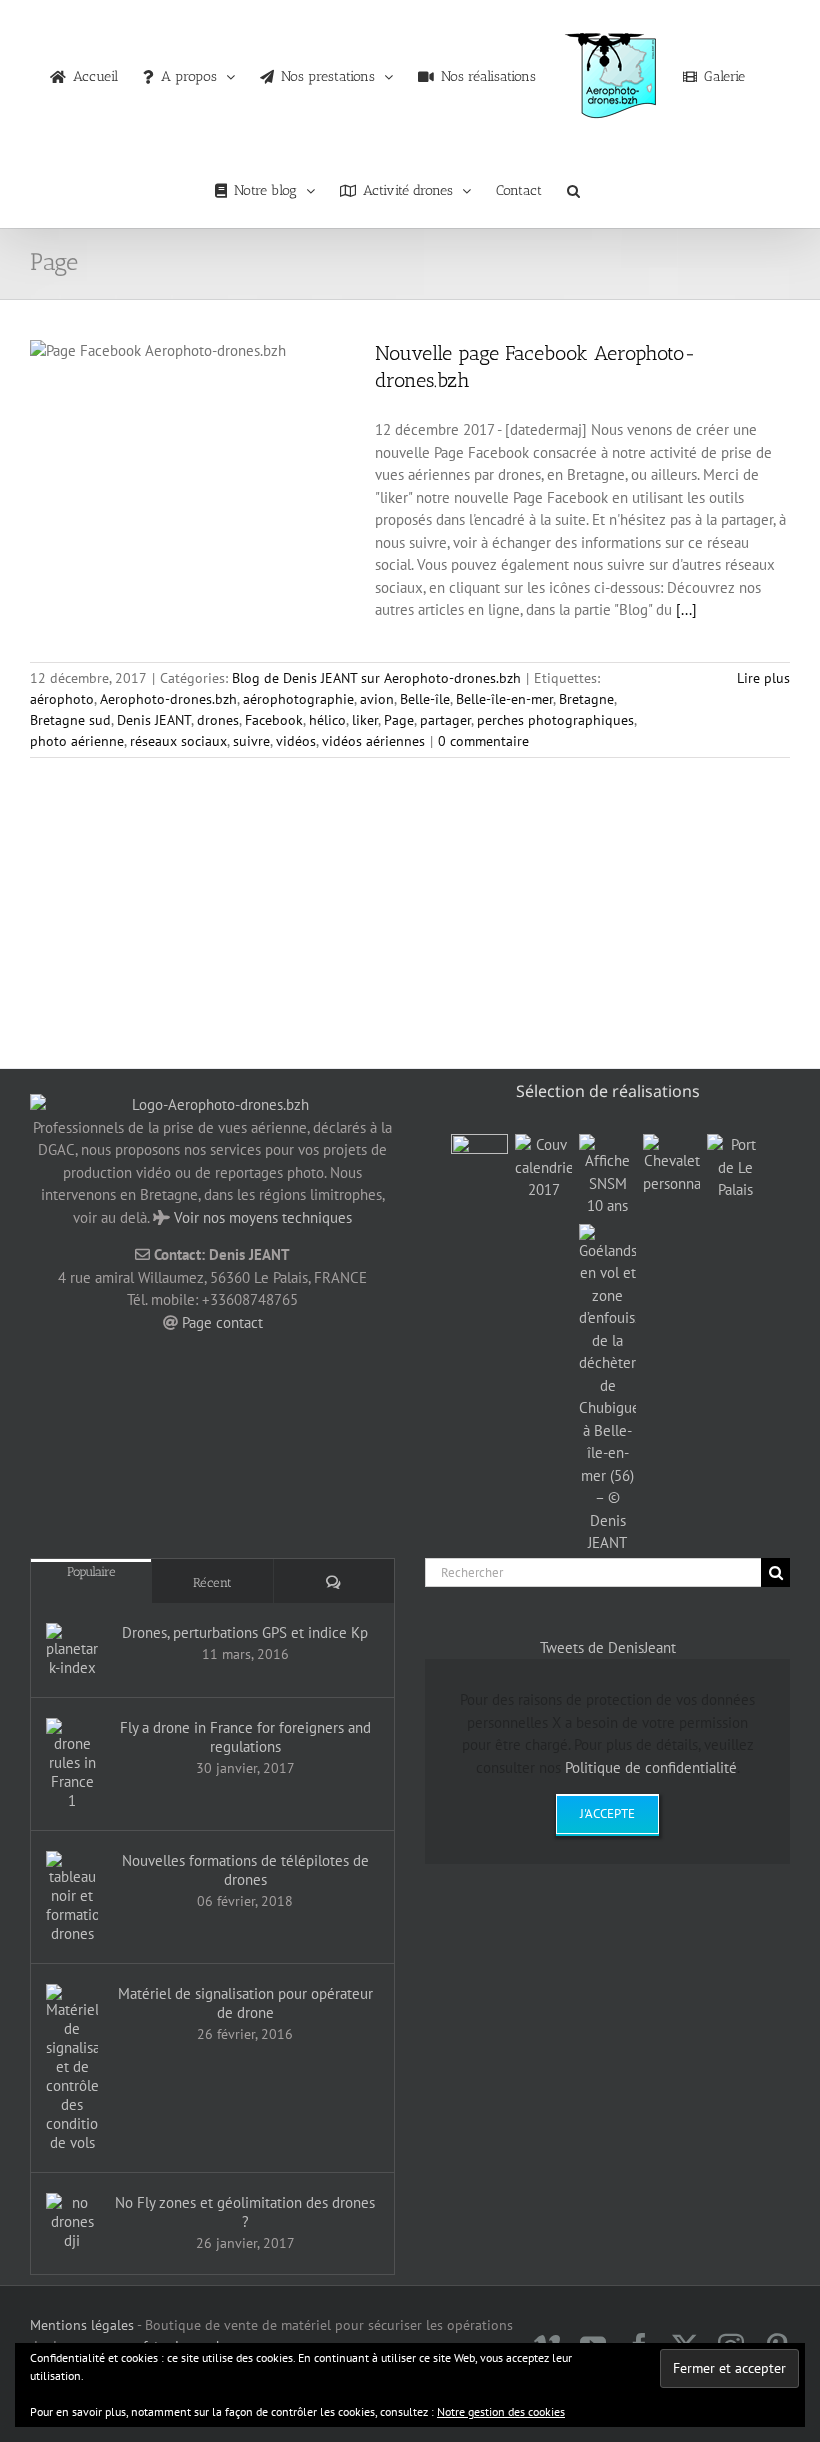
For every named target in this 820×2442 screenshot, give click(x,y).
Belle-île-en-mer (504, 699)
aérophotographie (298, 699)
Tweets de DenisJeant (608, 1647)
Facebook (274, 720)
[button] (573, 186)
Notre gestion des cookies (501, 2411)
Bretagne (586, 699)
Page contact (222, 1322)
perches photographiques (555, 720)
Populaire (91, 1571)
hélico (327, 720)
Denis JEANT (154, 720)
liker (365, 720)
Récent (212, 1582)
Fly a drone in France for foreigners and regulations (245, 1737)
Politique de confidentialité (651, 1767)
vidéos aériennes (373, 741)
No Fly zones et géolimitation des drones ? (245, 2212)
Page (399, 720)
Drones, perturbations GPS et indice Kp (245, 1632)
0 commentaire (483, 741)
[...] (686, 609)
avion (377, 699)
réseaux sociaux (178, 741)
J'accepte (607, 1813)
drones (218, 720)
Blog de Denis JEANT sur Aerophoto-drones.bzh (376, 678)
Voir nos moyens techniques (263, 1217)
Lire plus (763, 678)
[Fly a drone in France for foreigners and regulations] (72, 1764)
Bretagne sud (70, 720)
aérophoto (62, 699)
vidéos (296, 741)
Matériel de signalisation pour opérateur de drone (245, 2003)
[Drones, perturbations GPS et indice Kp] (72, 1650)
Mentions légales (82, 2325)
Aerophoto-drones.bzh (168, 699)
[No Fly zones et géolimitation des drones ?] (72, 2221)
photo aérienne (77, 741)
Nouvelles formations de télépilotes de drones (245, 1870)
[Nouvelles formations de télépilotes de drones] (72, 1897)
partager (445, 720)
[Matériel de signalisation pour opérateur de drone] (72, 2068)
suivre (251, 741)
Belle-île (425, 699)
